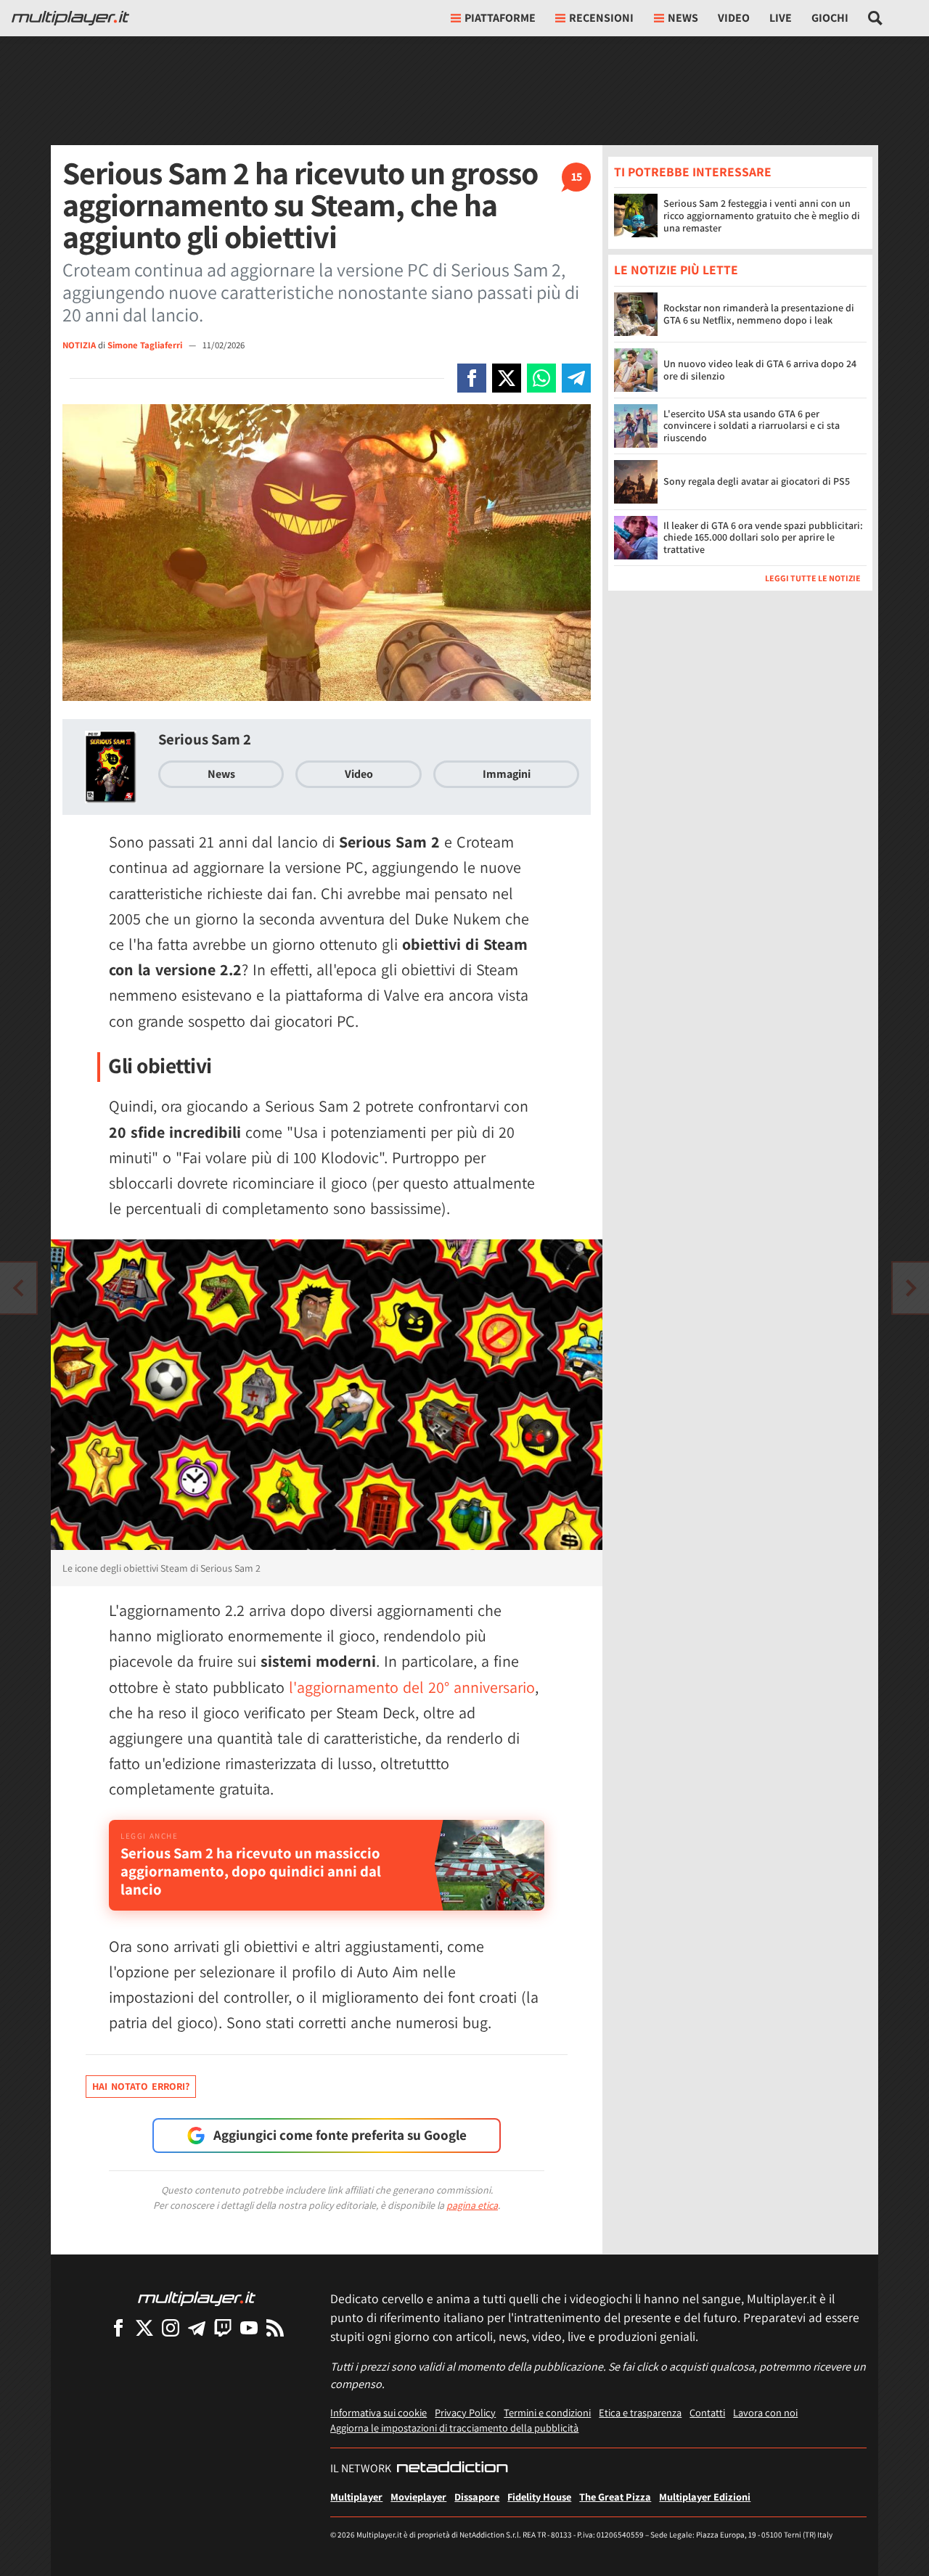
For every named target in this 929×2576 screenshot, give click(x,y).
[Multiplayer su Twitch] (223, 2327)
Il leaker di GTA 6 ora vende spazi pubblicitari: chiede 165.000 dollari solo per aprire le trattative (763, 538)
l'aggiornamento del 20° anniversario (412, 1687)
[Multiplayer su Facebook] (118, 2327)
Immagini (507, 774)
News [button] (683, 18)
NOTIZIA (79, 345)
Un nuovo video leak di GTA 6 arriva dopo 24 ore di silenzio (760, 370)
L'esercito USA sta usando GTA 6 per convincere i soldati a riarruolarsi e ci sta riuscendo (752, 426)
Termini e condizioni (547, 2412)
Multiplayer (356, 2497)
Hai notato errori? (141, 2086)
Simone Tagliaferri (146, 345)
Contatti (707, 2412)
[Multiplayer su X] (144, 2327)
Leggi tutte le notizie (813, 578)
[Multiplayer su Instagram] (171, 2327)
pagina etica (472, 2205)
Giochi (830, 18)
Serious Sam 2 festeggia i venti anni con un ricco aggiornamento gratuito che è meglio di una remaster (762, 216)
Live (781, 18)
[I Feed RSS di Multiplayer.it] (275, 2327)
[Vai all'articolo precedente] (911, 1288)
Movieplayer (418, 2497)
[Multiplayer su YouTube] (249, 2327)
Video (734, 18)
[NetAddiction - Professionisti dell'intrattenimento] (452, 2469)
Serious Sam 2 (205, 739)
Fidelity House (539, 2497)
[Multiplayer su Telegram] (197, 2327)
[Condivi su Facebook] (472, 378)
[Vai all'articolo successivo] (18, 1288)
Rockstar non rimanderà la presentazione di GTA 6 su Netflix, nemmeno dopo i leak (759, 314)
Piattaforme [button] (500, 18)
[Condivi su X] (507, 378)
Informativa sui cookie (378, 2412)
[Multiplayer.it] (70, 18)
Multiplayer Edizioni (705, 2497)
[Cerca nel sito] (876, 18)
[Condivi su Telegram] (576, 378)
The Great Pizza (615, 2497)
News (221, 774)
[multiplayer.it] (197, 2298)
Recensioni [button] (601, 18)
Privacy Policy (465, 2412)
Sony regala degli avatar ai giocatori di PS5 (757, 481)
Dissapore (477, 2497)
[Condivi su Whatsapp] (541, 378)
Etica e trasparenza (640, 2412)
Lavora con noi (765, 2412)
